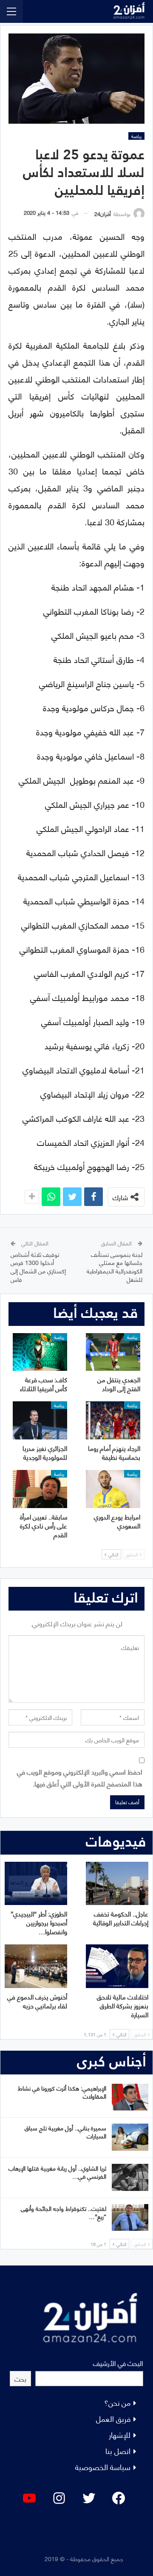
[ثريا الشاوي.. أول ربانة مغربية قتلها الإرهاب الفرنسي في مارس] (130, 2177)
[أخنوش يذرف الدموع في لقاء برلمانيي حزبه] (36, 1966)
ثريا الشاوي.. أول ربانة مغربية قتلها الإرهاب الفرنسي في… (57, 2172)
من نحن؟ (117, 2402)
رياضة (136, 136)
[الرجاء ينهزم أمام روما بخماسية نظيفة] (113, 1420)
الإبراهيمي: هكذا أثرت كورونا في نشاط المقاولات (62, 2092)
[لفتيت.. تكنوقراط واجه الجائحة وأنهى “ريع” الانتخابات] (130, 2218)
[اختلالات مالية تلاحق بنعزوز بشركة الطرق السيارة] (117, 1966)
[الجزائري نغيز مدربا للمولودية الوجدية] (40, 1420)
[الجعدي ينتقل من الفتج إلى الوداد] (113, 1352)
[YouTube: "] (29, 2498)
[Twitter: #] (89, 2498)
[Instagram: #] (59, 2498)
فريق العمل (113, 2418)
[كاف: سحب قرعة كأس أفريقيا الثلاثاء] (40, 1352)
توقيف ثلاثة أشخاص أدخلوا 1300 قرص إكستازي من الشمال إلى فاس (38, 1267)
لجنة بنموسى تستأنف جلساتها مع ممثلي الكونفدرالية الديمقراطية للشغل (115, 1267)
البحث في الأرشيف (118, 2363)
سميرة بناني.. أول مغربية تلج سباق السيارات (65, 2132)
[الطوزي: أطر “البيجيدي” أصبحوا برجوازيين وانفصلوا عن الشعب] (36, 1884)
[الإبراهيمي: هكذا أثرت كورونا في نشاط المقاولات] (130, 2097)
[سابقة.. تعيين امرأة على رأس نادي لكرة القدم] (40, 1489)
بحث (20, 2378)
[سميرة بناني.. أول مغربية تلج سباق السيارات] (130, 2137)
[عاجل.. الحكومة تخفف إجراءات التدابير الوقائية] (117, 1884)
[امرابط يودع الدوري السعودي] (113, 1489)
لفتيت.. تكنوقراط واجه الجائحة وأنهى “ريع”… (64, 2212)
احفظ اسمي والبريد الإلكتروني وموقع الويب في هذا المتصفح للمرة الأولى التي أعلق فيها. (80, 1777)
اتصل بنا (118, 2450)
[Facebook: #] (119, 2498)
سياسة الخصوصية (103, 2466)
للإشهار (120, 2434)
